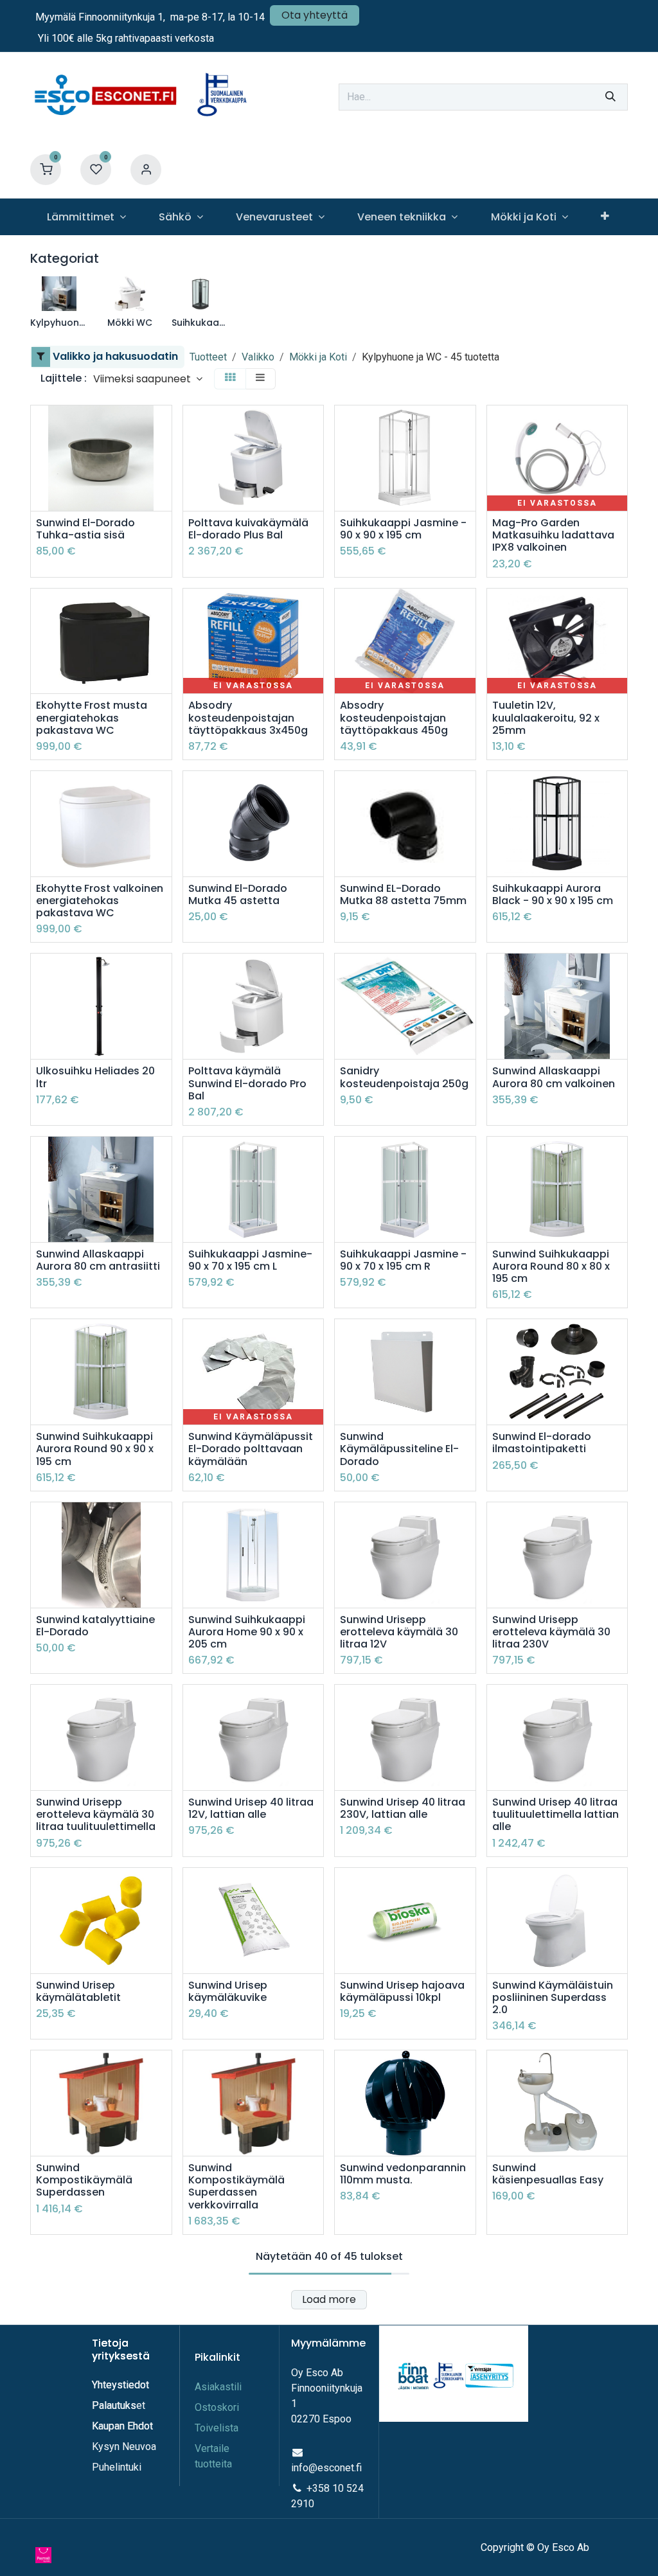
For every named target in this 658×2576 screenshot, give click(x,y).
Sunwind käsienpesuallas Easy (548, 2174)
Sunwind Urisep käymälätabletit (78, 1991)
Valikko (258, 357)
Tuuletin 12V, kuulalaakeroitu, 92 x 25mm (546, 718)
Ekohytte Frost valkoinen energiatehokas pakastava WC (100, 901)
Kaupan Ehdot (122, 2426)
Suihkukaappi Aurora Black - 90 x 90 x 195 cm (553, 894)
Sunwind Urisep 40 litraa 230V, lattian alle (403, 1808)
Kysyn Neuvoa (124, 2447)
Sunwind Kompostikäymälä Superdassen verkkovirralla (236, 2186)
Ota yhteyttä (315, 15)
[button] (148, 379)
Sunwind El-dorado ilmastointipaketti (542, 1443)
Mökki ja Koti (318, 357)
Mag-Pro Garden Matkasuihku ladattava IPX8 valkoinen (553, 535)
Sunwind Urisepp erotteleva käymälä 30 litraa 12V (399, 1632)
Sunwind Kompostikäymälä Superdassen (84, 2180)
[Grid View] (230, 379)
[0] (46, 169)
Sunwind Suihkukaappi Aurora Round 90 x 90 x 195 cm (95, 1449)
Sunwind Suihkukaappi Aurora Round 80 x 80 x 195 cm (551, 1266)
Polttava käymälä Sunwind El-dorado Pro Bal (247, 1083)
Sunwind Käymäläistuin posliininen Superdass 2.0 (553, 1998)
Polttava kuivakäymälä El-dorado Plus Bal (248, 529)
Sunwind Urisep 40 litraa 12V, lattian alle (251, 1808)
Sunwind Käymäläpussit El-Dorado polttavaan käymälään (251, 1449)
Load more (329, 2299)
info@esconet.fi (326, 2468)
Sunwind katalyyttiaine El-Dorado (95, 1626)
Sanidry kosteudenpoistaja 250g (404, 1077)
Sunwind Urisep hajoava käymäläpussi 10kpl (402, 1991)
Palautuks (114, 2405)
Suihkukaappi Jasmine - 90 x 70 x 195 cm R (403, 1260)
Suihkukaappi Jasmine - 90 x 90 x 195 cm (403, 529)
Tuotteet (208, 357)
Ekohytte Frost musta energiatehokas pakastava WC (92, 718)
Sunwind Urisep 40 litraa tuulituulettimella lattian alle (556, 1815)
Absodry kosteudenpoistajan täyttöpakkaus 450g (394, 718)
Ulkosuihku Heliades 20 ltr (95, 1077)
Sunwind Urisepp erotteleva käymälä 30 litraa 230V (551, 1632)
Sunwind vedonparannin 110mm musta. (403, 2174)
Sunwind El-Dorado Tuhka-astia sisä (85, 529)
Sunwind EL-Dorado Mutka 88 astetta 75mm (403, 894)
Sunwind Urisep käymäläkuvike (228, 1991)
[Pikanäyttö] (164, 426)
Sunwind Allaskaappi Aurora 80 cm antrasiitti (98, 1260)
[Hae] (610, 97)
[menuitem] (86, 217)
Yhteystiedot (122, 2385)
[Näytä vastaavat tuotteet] (315, 484)
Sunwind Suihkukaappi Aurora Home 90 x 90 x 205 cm (247, 1632)
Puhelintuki (117, 2467)
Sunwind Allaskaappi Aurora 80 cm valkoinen (554, 1077)
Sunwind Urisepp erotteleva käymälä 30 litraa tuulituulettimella (96, 1815)
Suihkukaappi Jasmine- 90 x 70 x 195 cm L (250, 1260)
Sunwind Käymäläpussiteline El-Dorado (399, 1449)
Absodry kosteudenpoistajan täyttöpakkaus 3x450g (248, 718)
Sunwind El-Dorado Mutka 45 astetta (238, 894)
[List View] (260, 379)
